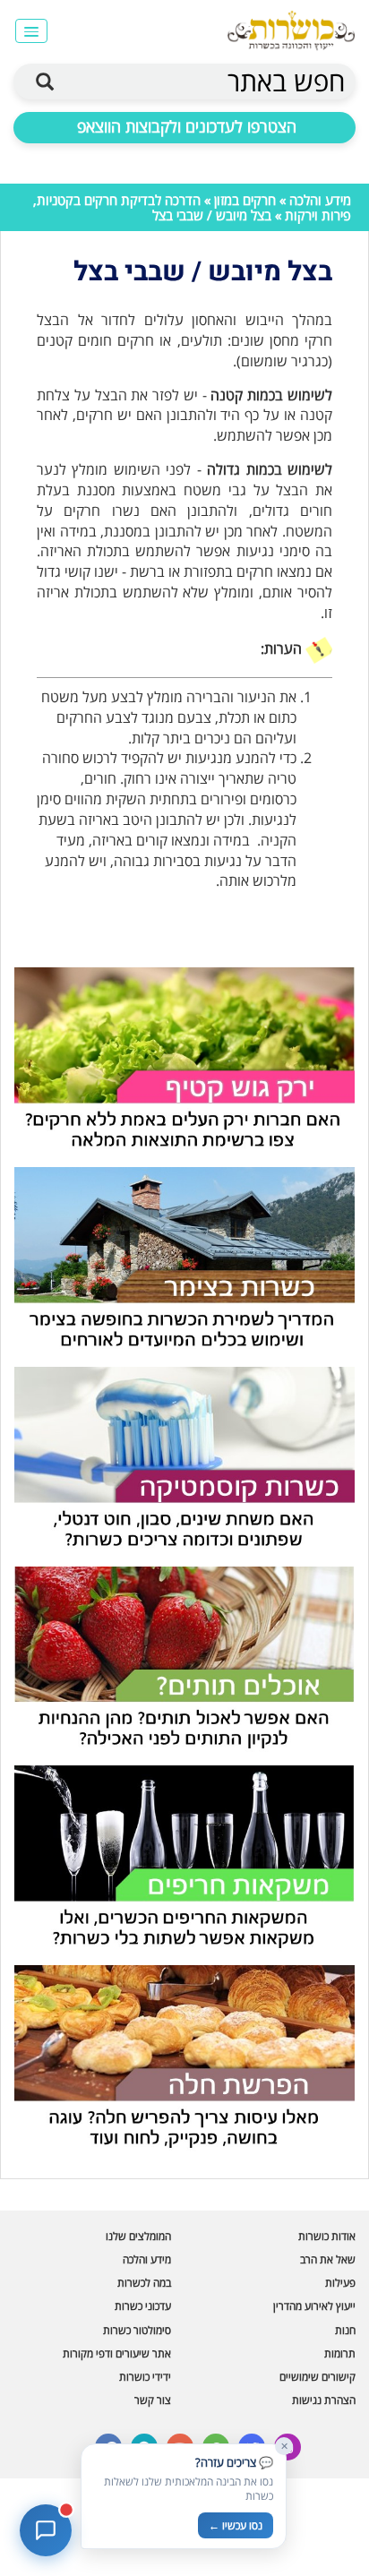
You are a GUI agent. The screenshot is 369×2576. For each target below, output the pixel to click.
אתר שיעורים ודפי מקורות (117, 2353)
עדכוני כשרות (143, 2306)
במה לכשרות (144, 2283)
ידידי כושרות (145, 2377)
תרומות (340, 2353)
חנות (345, 2330)
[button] (31, 31)
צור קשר (153, 2400)
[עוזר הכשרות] (46, 2530)
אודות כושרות (327, 2236)
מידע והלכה (320, 200)
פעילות (340, 2283)
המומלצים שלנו (138, 2236)
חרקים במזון (245, 200)
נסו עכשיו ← (236, 2525)
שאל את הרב (328, 2259)
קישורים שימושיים (318, 2377)
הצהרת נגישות (324, 2400)
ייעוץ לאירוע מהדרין (314, 2306)
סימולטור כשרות (137, 2330)
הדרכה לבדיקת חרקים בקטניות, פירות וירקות (192, 207)
